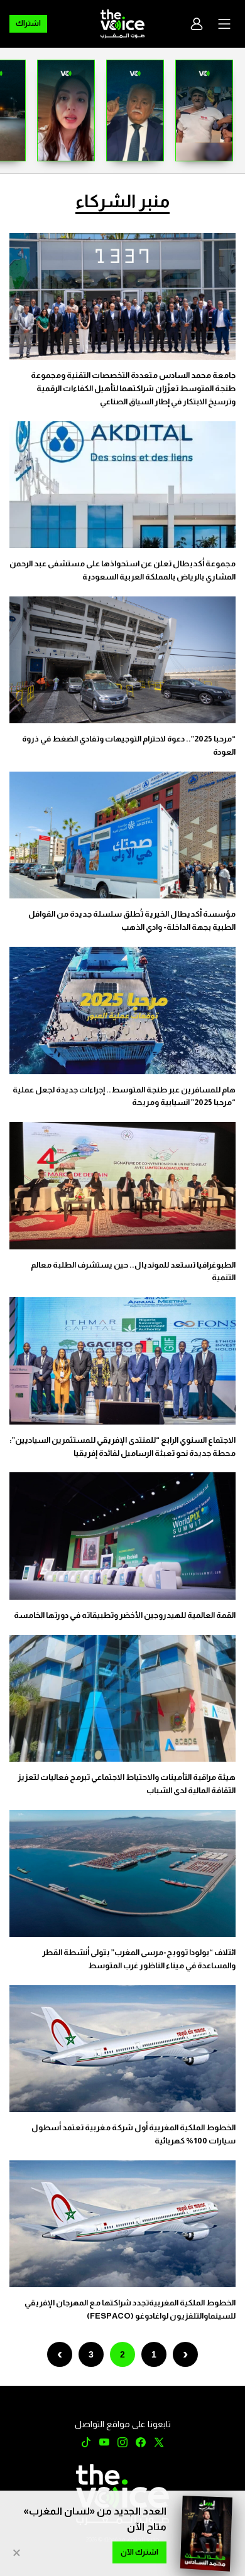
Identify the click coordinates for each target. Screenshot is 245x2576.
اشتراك (28, 23)
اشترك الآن (139, 2552)
